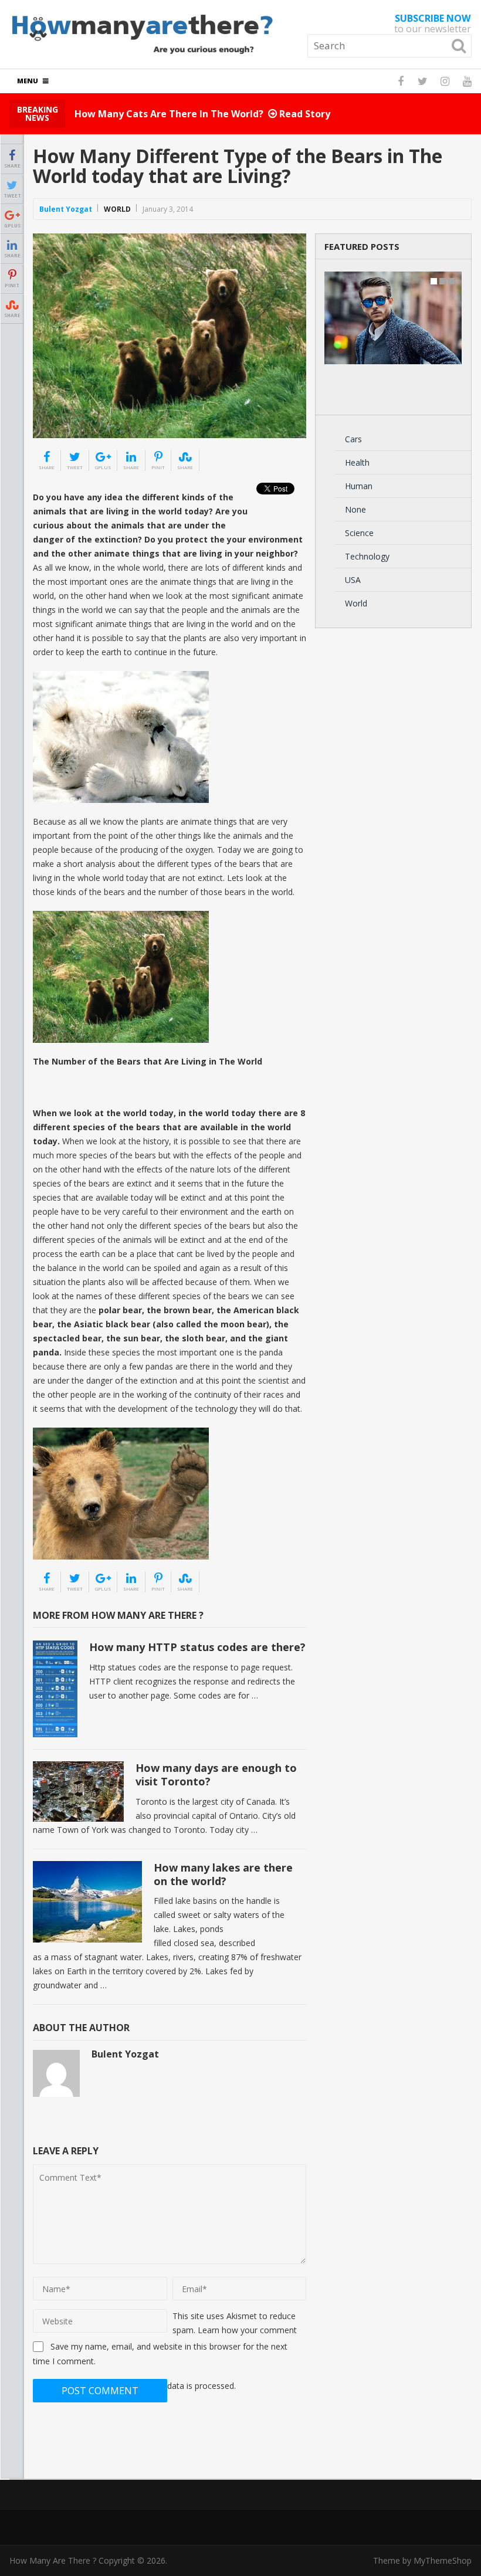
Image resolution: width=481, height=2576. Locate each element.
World (117, 209)
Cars (353, 439)
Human (359, 486)
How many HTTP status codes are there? (197, 1647)
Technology (367, 556)
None (355, 509)
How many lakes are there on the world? (223, 1874)
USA (353, 580)
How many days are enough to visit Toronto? (216, 1775)
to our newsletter (433, 23)
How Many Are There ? (53, 2560)
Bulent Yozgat (66, 209)
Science (359, 533)
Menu (28, 81)
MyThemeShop (443, 2560)
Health (357, 462)
